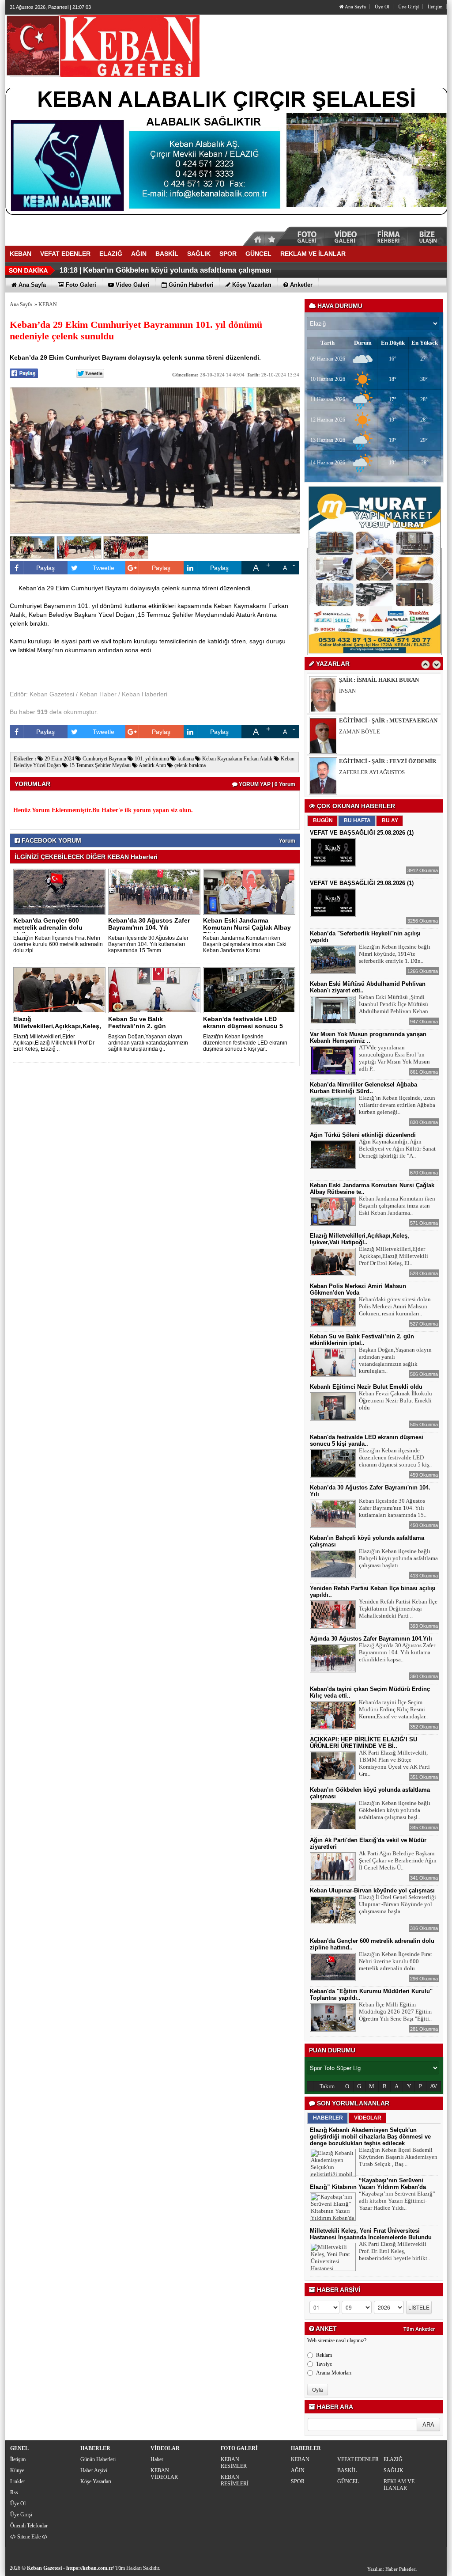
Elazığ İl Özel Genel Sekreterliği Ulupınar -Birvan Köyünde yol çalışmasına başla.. (397, 1904)
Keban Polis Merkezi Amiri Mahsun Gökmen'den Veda (358, 1289)
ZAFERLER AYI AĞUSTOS (372, 731)
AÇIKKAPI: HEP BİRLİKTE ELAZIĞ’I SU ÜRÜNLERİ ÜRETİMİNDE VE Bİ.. (363, 1743)
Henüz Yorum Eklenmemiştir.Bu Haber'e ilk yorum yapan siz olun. (103, 810)
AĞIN (298, 2470)
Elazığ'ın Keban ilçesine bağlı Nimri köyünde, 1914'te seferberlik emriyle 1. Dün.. (395, 954)
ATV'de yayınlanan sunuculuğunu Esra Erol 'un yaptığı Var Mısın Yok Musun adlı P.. (394, 1058)
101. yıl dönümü (151, 759)
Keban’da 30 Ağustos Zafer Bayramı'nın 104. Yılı (149, 924)
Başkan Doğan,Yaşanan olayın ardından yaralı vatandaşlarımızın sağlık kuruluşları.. (395, 1360)
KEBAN (48, 304)
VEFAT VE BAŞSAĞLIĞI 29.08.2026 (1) (362, 883)
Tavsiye (324, 2364)
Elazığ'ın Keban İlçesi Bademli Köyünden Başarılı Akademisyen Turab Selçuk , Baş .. (398, 2157)
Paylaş (45, 568)
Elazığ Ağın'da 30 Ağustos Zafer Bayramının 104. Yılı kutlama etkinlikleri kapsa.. (397, 1652)
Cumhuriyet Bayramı (104, 759)
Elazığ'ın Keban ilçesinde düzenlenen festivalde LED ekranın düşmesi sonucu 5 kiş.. (395, 1457)
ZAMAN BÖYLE (360, 691)
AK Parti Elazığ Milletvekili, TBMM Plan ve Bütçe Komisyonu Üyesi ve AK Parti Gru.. (394, 1763)
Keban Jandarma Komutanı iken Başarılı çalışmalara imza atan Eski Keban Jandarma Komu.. (245, 944)
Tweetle (104, 568)
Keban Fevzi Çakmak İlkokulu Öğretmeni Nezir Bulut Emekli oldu (395, 1400)
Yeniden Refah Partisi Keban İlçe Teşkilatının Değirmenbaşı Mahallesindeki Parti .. (398, 1609)
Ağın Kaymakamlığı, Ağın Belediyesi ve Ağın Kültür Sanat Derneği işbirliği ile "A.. (397, 1149)
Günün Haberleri (98, 2459)
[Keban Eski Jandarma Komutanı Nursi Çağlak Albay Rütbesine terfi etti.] (251, 891)
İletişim (435, 7)
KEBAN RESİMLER (234, 2463)
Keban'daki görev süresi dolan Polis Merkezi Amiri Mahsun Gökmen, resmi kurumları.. (395, 1306)
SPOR (298, 2481)
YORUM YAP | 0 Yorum (266, 784)
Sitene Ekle (29, 2537)
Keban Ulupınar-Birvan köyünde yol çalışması (372, 1890)
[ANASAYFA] (102, 46)
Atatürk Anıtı (152, 765)
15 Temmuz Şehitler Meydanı (99, 765)
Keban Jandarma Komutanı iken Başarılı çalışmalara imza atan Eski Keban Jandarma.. (397, 1206)
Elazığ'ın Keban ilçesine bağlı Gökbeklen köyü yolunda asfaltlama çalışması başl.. (395, 1810)
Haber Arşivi (94, 2470)
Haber (157, 2459)
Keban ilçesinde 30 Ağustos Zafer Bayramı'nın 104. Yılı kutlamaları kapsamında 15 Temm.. (148, 944)
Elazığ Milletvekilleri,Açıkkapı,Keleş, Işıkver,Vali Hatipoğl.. (57, 1026)
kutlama (185, 759)
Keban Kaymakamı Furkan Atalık (237, 759)
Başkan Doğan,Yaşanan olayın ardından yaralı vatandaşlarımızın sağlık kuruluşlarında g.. (148, 1043)
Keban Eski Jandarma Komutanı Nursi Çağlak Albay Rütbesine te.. (247, 927)
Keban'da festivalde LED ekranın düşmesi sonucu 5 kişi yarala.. (243, 1026)
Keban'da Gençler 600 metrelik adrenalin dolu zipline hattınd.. (48, 927)
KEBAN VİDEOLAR (164, 2474)
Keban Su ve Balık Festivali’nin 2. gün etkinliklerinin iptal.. (138, 1026)
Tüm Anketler (419, 2329)
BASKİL (347, 2470)
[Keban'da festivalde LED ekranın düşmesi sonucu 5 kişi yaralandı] (251, 990)
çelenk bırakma (189, 765)
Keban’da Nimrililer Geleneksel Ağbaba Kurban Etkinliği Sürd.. (363, 1088)
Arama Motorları (334, 2373)
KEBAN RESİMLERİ (235, 2480)
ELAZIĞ (393, 2459)
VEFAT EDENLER (358, 2459)
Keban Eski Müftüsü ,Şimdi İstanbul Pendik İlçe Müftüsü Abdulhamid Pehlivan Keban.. (395, 1004)
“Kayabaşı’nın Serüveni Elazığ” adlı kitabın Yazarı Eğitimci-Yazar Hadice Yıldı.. (397, 2201)
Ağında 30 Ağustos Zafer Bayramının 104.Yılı (371, 1639)
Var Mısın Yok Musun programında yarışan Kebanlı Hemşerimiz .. (368, 1037)
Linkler (18, 2481)
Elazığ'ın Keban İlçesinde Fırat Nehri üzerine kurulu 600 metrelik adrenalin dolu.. (395, 1961)
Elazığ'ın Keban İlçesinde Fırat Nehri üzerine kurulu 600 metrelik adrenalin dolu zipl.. (58, 944)
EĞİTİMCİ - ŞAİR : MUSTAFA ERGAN (388, 680)
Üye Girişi (409, 7)
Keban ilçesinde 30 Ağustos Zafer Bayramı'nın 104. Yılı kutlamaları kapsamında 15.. (393, 1508)
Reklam (324, 2355)
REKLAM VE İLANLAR (399, 2485)
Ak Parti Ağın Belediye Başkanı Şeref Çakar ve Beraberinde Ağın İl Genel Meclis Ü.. (398, 1860)
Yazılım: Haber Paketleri (392, 2569)
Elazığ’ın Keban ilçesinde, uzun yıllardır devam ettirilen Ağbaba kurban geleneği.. (397, 1105)
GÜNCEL (348, 2481)
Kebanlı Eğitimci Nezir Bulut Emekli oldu (366, 1387)
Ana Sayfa (355, 7)
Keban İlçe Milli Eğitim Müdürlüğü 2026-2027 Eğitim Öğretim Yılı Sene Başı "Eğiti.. (395, 2012)
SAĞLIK (394, 2470)
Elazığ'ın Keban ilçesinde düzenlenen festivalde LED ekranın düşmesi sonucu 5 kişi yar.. (245, 1043)
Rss (14, 2492)
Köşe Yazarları (96, 2481)
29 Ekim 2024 (59, 759)
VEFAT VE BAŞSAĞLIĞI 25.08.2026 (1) (362, 833)
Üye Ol (382, 7)
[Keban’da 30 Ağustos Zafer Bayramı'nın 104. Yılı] (156, 891)
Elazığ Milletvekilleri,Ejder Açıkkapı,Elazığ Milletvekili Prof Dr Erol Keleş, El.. (394, 1256)
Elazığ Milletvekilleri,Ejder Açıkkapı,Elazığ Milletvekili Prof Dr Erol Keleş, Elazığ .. (54, 1043)
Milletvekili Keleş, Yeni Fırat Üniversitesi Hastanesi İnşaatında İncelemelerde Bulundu (371, 2234)
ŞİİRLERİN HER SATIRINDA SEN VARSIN (391, 772)
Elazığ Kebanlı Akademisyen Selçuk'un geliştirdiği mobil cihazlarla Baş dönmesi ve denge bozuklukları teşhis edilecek (370, 2137)
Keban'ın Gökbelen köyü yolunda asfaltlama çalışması (177, 270)
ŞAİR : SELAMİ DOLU (368, 761)
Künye (17, 2470)
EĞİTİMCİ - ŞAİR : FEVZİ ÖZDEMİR (388, 720)
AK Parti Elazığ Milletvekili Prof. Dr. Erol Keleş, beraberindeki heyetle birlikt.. (394, 2251)
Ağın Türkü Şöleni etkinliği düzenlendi (363, 1135)
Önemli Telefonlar (29, 2526)
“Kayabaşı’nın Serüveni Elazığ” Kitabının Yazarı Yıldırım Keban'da (368, 2184)
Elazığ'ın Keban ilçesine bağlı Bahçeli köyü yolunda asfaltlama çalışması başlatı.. (398, 1558)
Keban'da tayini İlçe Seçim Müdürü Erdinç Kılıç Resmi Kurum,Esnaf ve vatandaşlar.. (393, 1709)
